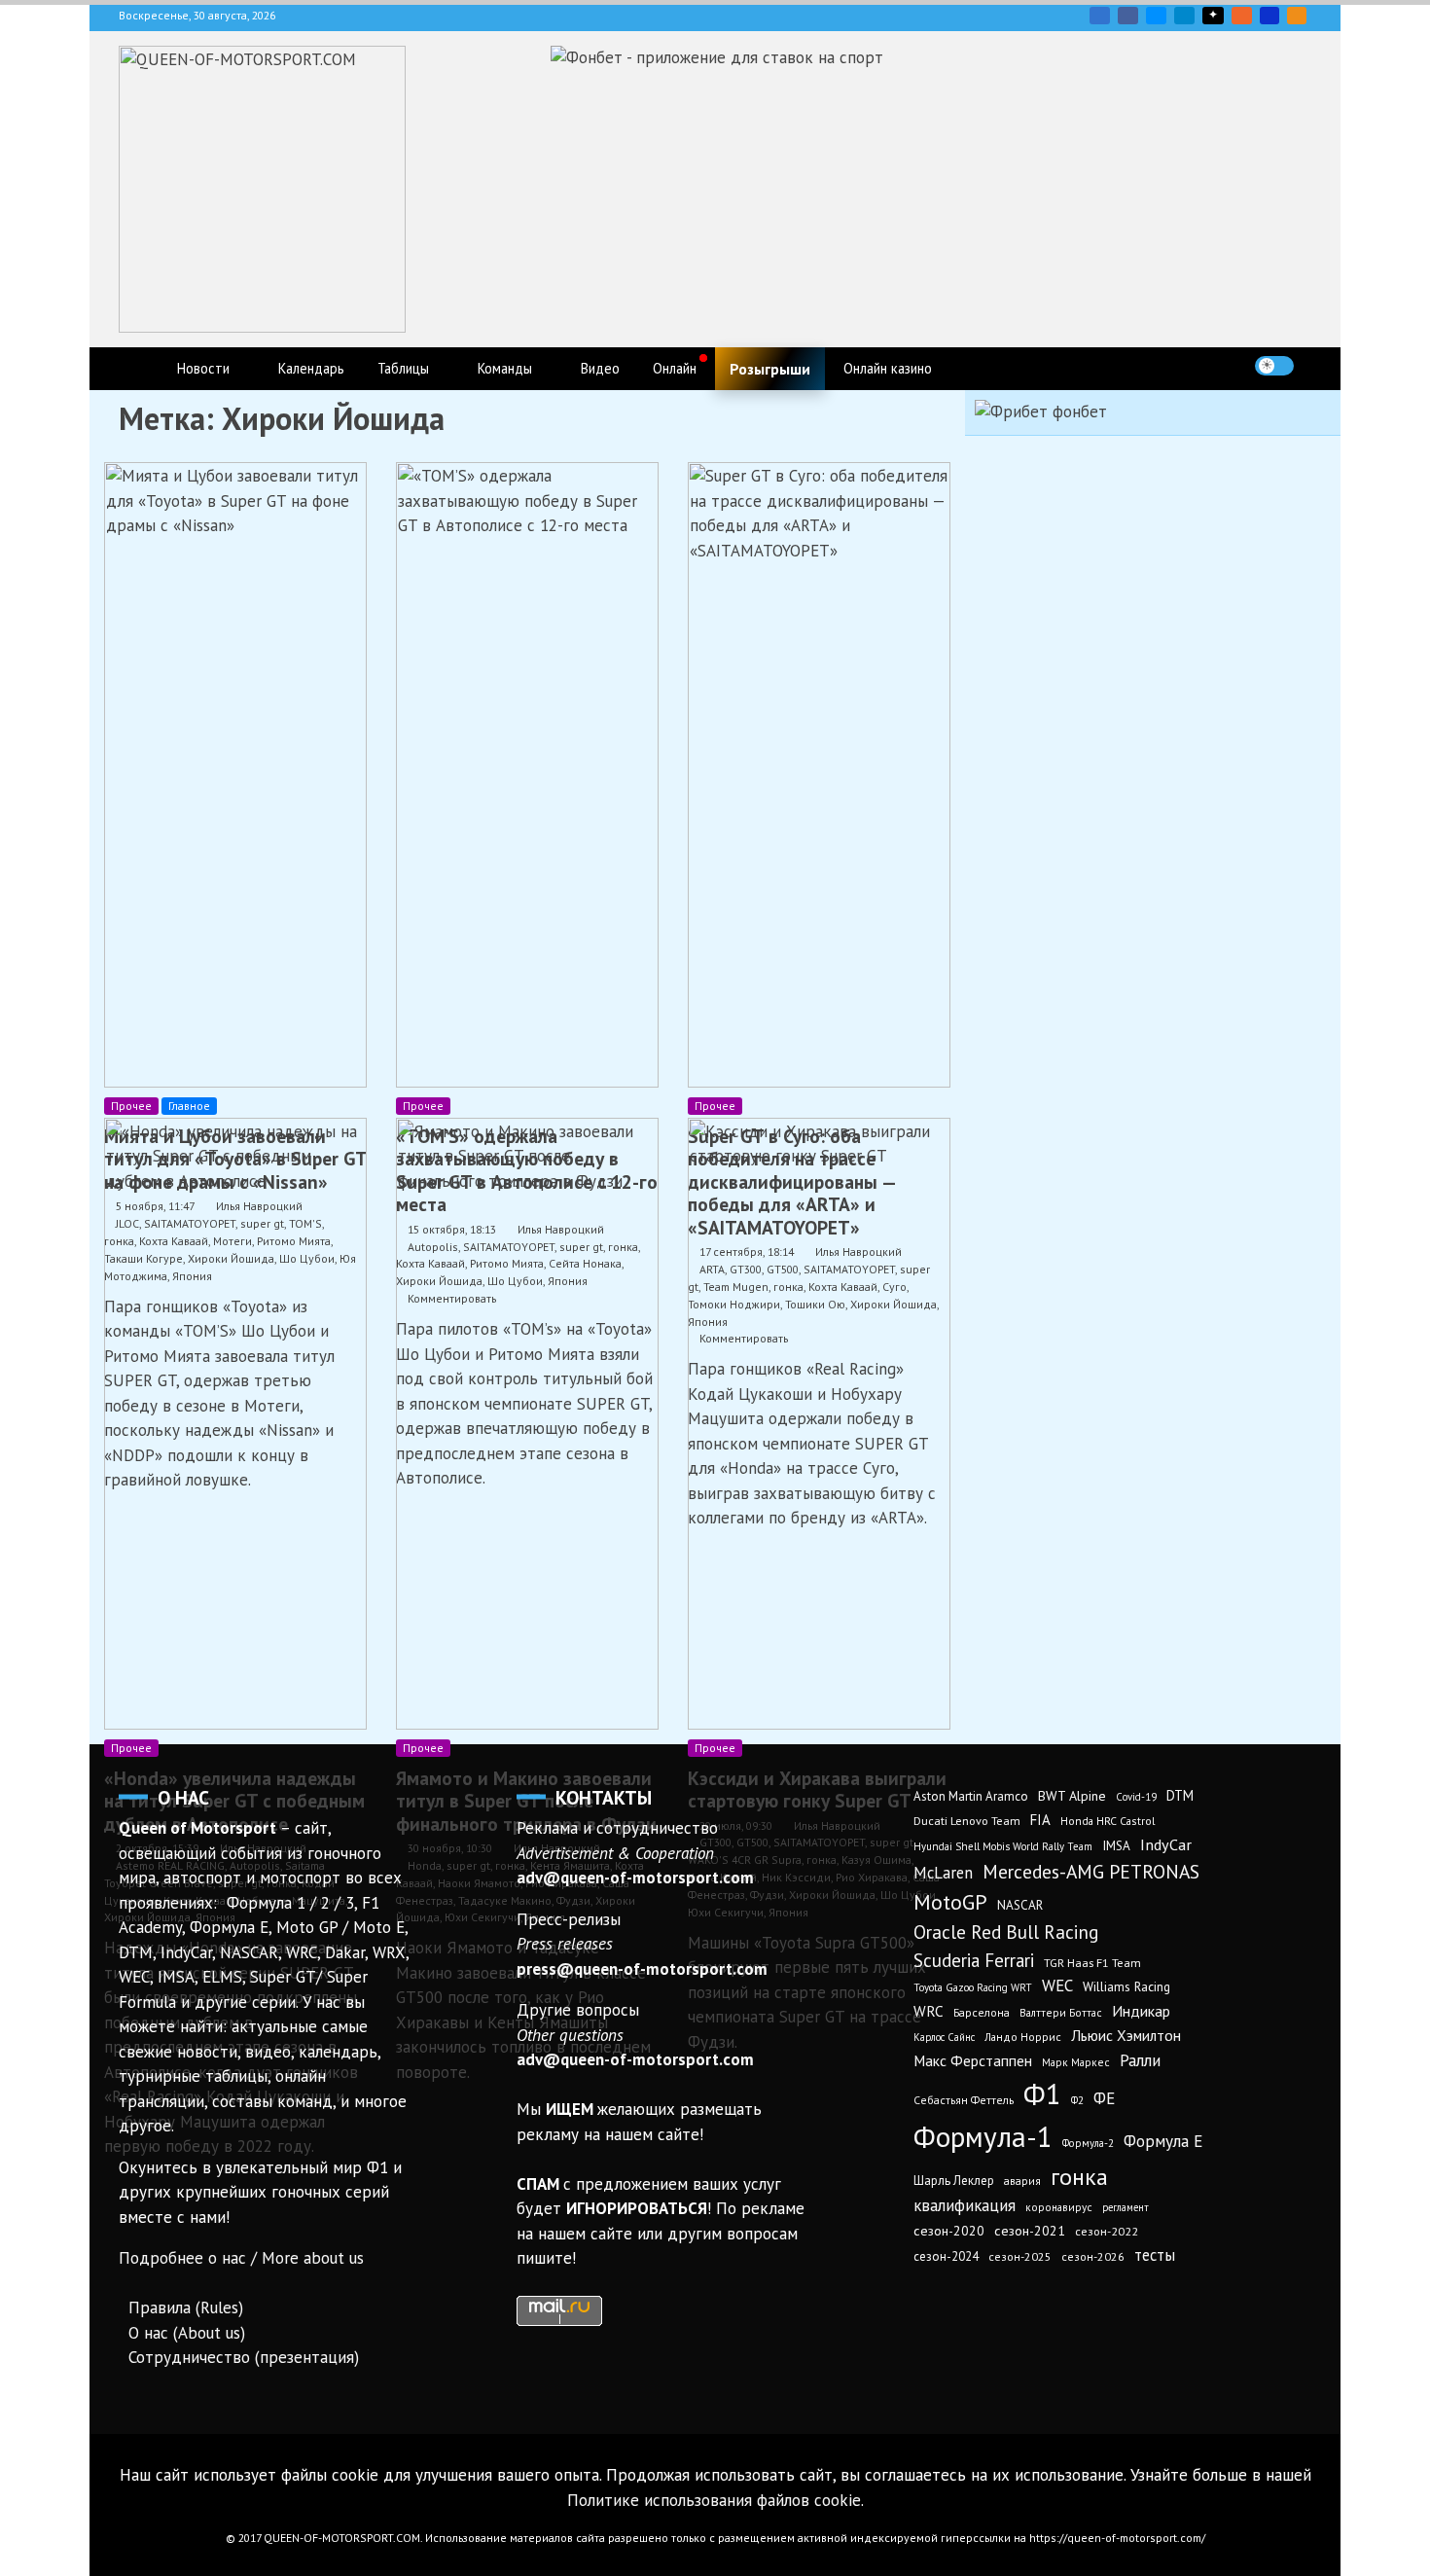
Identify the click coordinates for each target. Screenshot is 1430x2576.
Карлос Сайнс (944, 2037)
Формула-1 (983, 2136)
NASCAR (1020, 1905)
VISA (1269, 16)
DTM (1180, 1795)
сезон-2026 (1093, 2256)
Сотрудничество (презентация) (244, 2357)
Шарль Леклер (954, 2181)
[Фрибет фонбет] (1041, 411)
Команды (505, 368)
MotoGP (950, 1902)
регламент (1126, 2207)
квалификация (965, 2205)
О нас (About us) (187, 2333)
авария (1022, 2181)
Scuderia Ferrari (974, 1960)
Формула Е (1163, 2141)
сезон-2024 (946, 2256)
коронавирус (1059, 2207)
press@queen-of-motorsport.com (642, 1969)
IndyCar (1166, 1844)
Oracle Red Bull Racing (1006, 1932)
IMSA (1116, 1845)
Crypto (1297, 16)
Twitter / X (1156, 16)
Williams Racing (1126, 1986)
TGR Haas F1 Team (1092, 1962)
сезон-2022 (1107, 2231)
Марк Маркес (1076, 2062)
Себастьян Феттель (964, 2100)
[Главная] (139, 369)
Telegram (1184, 16)
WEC (1057, 1986)
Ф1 (1042, 2093)
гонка (1079, 2176)
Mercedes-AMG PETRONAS (1091, 1871)
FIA (1040, 1820)
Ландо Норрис (1023, 2037)
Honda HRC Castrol (1108, 1821)
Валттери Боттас (1061, 2012)
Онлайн (675, 368)
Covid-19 (1136, 1797)
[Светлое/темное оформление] (1274, 366)
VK (1100, 16)
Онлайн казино (888, 368)
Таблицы (403, 368)
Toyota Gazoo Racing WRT (973, 1987)
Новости (203, 368)
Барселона (982, 2012)
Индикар (1141, 2011)
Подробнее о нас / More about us (241, 2258)
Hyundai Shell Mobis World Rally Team (1003, 1846)
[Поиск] (1315, 365)
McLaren (943, 1873)
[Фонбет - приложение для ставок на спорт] (717, 57)
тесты (1155, 2255)
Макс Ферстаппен (973, 2060)
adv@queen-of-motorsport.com (635, 1878)
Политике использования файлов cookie (714, 2500)
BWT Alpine (1072, 1796)
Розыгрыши (770, 369)
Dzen (1213, 16)
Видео (600, 368)
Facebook (1128, 16)
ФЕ (1104, 2098)
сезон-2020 (949, 2231)
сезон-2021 (1030, 2231)
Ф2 (1077, 2100)
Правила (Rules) (186, 2308)
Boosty (1242, 16)
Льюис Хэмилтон (1126, 2035)
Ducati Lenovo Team (967, 1821)
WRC (929, 2011)
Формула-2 (1088, 2143)
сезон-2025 (1020, 2256)
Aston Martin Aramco (971, 1796)
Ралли (1140, 2060)
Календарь (311, 368)
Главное (189, 1106)
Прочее (131, 1106)
